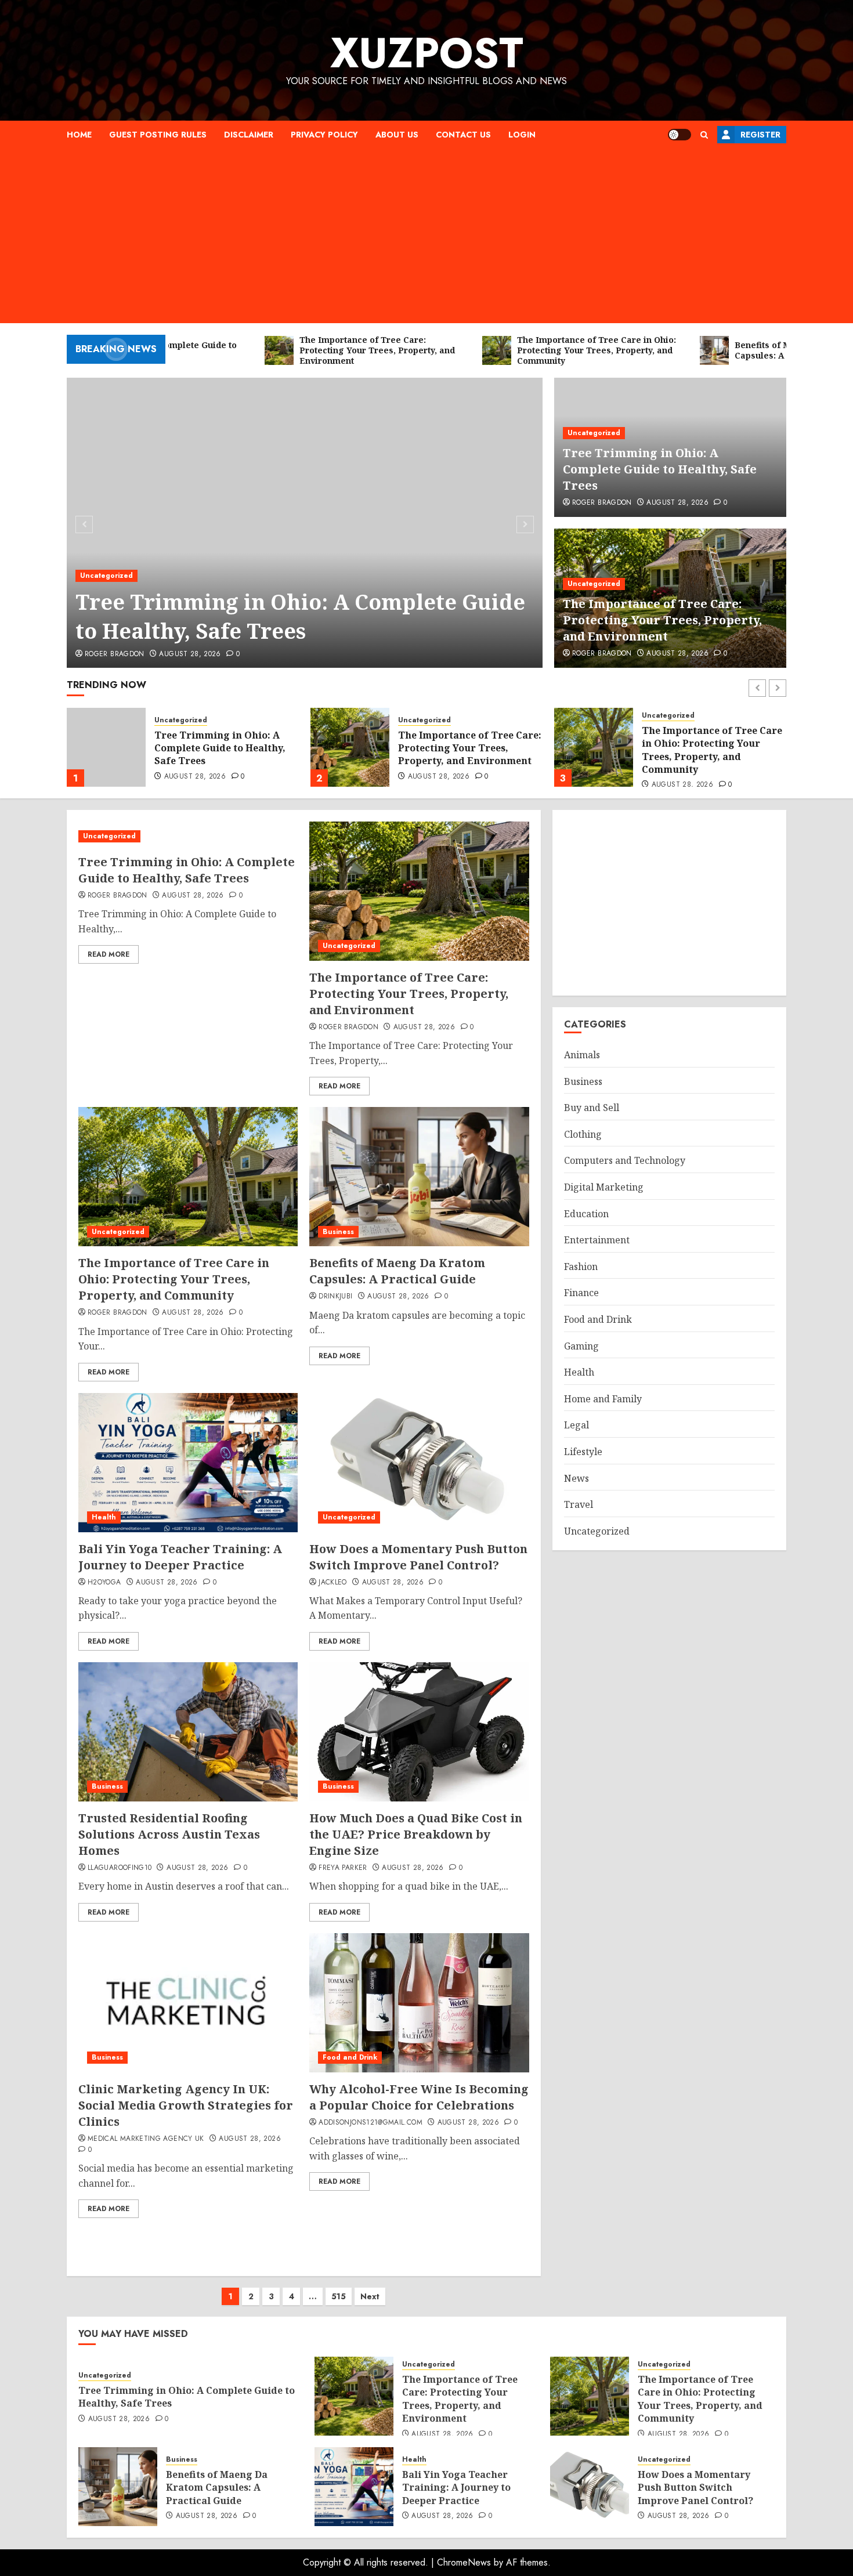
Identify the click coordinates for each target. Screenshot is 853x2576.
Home (79, 135)
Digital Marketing (604, 1187)
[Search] (704, 135)
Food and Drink (350, 2057)
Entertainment (597, 1240)
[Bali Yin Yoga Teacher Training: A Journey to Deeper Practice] (188, 1463)
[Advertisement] (426, 236)
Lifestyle (583, 1452)
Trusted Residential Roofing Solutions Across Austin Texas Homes (169, 1834)
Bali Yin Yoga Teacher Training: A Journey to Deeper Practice (180, 1557)
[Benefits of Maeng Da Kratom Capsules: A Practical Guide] (594, 747)
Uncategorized (106, 576)
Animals (582, 1055)
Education (586, 1213)
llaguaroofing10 (120, 1868)
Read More (109, 954)
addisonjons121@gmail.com (371, 2123)
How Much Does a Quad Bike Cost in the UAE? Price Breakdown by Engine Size (416, 1834)
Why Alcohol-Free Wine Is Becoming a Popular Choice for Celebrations (419, 2097)
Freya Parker (343, 1868)
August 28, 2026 (190, 654)
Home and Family (603, 1398)
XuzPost (427, 53)
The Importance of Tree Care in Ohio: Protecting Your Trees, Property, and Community (468, 750)
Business (657, 727)
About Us (397, 135)
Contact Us (463, 135)
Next (370, 2296)
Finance (581, 1293)
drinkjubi (335, 1297)
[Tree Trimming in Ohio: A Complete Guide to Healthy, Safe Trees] (305, 523)
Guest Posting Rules (158, 135)
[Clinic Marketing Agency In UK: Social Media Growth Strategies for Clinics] (188, 2003)
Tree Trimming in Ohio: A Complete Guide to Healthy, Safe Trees (300, 616)
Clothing (583, 1134)
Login (522, 135)
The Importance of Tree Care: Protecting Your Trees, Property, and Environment (662, 620)
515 (339, 2296)
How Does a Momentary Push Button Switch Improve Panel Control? (418, 1557)
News (577, 1478)
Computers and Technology (625, 1160)
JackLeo (333, 1583)
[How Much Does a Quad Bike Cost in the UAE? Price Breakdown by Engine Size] (419, 1732)
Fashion (581, 1267)
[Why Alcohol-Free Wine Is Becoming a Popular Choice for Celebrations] (419, 2003)
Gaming (581, 1345)
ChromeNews (464, 2562)
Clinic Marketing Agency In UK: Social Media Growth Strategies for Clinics (186, 2105)
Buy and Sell (592, 1108)
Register (760, 135)
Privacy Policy (324, 135)
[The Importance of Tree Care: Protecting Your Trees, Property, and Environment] (106, 747)
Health (104, 1517)
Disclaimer (249, 135)
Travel (579, 1504)
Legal (577, 1425)
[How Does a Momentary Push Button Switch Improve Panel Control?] (419, 1463)
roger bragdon (115, 654)
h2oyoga (104, 1583)
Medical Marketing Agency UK (146, 2139)
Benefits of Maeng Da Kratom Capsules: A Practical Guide (712, 748)
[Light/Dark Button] (679, 135)
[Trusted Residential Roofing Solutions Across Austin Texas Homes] (188, 1732)
